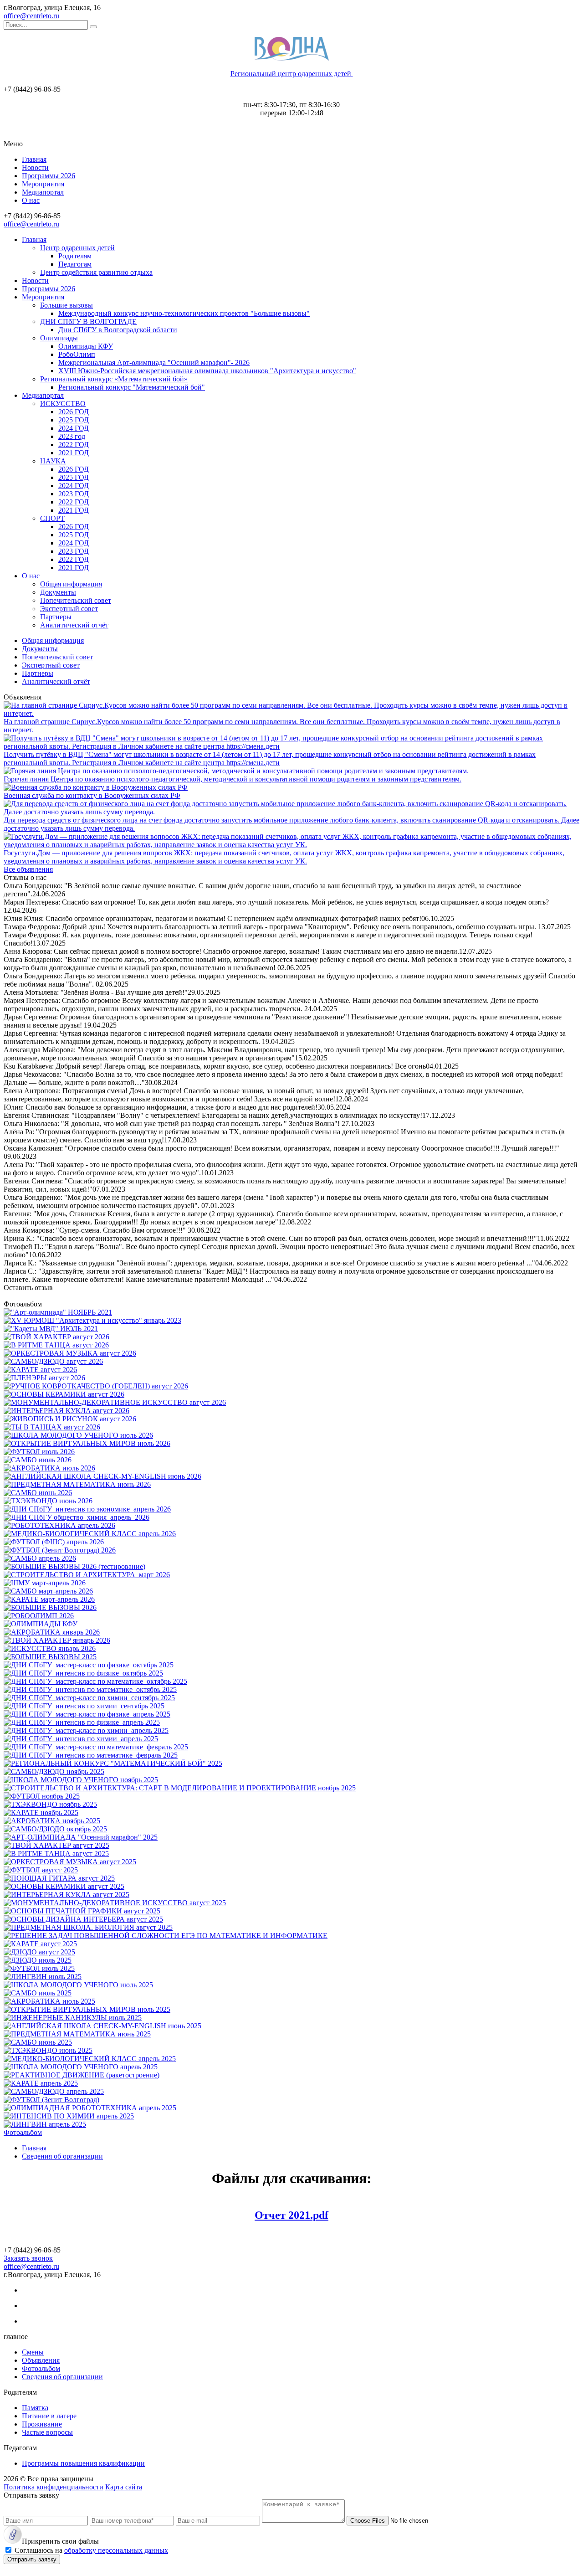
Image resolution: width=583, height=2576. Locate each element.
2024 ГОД (74, 428)
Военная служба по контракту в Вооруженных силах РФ (92, 795)
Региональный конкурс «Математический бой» (114, 379)
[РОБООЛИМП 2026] (39, 1616)
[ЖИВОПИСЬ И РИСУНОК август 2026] (70, 1419)
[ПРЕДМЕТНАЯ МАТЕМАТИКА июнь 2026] (77, 1484)
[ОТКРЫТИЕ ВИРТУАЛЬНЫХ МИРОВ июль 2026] (87, 1443)
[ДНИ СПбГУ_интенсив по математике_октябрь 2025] (90, 1689)
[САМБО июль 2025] (38, 1993)
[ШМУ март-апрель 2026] (45, 1583)
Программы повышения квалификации (83, 2463)
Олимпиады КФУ (86, 346)
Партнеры (56, 617)
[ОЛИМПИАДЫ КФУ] (41, 1624)
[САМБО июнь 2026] (38, 1493)
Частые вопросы (47, 2432)
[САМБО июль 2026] (38, 1460)
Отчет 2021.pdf (291, 2215)
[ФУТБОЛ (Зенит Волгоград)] (51, 2100)
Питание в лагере (49, 2416)
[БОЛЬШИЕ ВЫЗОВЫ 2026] (50, 1607)
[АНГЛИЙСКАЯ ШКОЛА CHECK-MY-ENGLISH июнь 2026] (102, 1476)
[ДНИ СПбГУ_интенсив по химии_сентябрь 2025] (84, 1706)
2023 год (72, 436)
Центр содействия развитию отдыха (96, 272)
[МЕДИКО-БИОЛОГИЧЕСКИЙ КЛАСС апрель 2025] (90, 2059)
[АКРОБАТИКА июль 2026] (49, 1468)
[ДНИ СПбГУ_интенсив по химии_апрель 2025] (81, 1739)
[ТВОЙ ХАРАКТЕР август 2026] (56, 1337)
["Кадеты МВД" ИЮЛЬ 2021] (51, 1329)
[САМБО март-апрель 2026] (48, 1591)
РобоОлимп (77, 354)
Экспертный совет (69, 609)
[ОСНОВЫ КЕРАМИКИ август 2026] (64, 1394)
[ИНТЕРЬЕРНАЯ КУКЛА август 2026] (66, 1411)
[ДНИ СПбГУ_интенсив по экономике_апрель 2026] (87, 1509)
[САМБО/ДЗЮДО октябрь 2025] (55, 1829)
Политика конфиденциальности (54, 2487)
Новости (35, 167)
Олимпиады (59, 338)
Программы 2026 (49, 176)
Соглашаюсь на (91, 2550)
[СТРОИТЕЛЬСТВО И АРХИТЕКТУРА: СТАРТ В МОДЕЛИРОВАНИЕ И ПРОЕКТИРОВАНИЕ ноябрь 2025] (180, 1788)
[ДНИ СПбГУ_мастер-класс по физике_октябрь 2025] (89, 1665)
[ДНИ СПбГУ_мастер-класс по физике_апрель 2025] (87, 1714)
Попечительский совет (76, 600)
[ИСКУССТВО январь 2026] (50, 1648)
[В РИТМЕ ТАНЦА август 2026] (56, 1345)
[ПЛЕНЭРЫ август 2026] (44, 1378)
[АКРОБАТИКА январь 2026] (52, 1632)
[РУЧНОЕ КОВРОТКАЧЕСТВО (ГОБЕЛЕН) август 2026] (96, 1386)
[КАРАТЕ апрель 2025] (41, 2083)
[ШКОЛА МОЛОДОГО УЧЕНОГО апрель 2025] (81, 2067)
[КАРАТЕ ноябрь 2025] (41, 1812)
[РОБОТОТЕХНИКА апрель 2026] (59, 1525)
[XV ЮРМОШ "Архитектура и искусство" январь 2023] (92, 1320)
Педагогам (75, 264)
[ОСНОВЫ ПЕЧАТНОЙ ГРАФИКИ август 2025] (82, 1911)
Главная (34, 159)
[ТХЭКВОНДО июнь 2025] (48, 2050)
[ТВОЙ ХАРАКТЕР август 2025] (56, 1845)
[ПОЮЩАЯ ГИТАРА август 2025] (59, 1878)
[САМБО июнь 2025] (38, 2042)
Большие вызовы (66, 305)
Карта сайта (124, 2487)
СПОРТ (52, 518)
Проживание (42, 2424)
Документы (58, 592)
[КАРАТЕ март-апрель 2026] (49, 1599)
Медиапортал (43, 192)
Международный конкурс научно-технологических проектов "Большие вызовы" (184, 313)
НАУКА (53, 461)
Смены (33, 2352)
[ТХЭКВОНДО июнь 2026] (48, 1501)
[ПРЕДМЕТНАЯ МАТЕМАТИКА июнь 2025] (77, 2034)
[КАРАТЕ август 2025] (40, 1944)
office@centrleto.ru (31, 16)
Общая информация (71, 584)
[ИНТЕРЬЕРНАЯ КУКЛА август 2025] (66, 1895)
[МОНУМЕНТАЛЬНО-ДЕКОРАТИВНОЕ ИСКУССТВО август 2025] (115, 1903)
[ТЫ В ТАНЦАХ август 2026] (52, 1427)
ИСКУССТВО (63, 404)
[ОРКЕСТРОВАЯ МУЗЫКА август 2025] (70, 1862)
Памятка (35, 2408)
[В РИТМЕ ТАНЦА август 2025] (56, 1854)
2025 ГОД (74, 420)
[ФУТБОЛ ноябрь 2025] (42, 1796)
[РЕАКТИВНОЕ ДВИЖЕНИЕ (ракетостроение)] (82, 2075)
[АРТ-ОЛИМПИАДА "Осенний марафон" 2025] (81, 1837)
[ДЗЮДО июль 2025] (38, 1960)
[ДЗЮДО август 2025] (39, 1952)
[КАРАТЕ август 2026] (40, 1370)
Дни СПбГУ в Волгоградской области (118, 330)
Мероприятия (43, 184)
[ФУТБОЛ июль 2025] (39, 1968)
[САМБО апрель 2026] (40, 1558)
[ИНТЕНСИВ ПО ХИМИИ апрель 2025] (69, 2116)
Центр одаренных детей (77, 248)
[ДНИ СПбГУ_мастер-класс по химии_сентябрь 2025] (89, 1698)
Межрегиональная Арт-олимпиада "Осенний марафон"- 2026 (154, 362)
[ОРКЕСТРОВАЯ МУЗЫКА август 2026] (70, 1353)
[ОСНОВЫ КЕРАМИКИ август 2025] (64, 1886)
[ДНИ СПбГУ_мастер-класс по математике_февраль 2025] (96, 1747)
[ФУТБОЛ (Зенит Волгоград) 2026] (60, 1550)
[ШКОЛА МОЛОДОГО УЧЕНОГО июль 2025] (78, 1985)
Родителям (75, 256)
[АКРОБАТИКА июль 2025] (49, 2001)
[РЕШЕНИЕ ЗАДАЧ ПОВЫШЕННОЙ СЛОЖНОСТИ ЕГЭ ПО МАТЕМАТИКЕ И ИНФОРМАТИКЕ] (166, 1936)
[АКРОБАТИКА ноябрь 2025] (52, 1821)
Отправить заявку (32, 2559)
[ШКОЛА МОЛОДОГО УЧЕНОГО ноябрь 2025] (81, 1780)
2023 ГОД (74, 494)
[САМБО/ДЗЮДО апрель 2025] (54, 2091)
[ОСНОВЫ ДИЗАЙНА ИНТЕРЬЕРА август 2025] (83, 1919)
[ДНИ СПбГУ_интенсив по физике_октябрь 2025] (83, 1673)
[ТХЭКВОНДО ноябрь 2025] (50, 1804)
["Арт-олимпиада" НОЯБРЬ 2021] (58, 1312)
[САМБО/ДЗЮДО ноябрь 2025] (54, 1771)
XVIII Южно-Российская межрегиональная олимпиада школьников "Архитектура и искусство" (207, 371)
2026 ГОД (74, 412)
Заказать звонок (28, 2258)
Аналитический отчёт (74, 625)
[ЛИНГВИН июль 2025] (43, 1977)
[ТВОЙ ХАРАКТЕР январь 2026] (57, 1640)
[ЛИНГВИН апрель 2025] (45, 2124)
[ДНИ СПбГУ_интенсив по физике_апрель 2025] (82, 1722)
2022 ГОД (74, 445)
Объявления (41, 2360)
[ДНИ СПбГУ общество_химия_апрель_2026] (77, 1517)
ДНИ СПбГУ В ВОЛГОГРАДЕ (88, 321)
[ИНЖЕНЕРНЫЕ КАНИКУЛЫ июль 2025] (73, 2018)
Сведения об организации (62, 2377)
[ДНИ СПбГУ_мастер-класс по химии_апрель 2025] (86, 1730)
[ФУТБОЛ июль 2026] (39, 1452)
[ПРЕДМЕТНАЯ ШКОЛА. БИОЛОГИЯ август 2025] (88, 1927)
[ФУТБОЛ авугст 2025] (41, 1870)
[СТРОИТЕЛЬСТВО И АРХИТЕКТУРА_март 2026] (87, 1575)
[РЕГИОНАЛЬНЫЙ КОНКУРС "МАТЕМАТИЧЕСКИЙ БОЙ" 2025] (113, 1763)
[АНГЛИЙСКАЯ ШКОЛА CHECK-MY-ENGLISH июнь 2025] (102, 2026)
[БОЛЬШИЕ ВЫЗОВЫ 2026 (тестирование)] (74, 1566)
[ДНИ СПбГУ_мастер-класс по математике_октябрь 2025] (95, 1681)
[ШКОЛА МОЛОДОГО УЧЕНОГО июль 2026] (78, 1435)
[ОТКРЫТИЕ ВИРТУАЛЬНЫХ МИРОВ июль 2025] (87, 2009)
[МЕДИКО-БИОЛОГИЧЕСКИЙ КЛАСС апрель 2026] (90, 1534)
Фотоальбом (23, 2132)
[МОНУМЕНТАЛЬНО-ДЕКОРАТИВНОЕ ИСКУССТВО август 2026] (115, 1402)
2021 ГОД (74, 453)
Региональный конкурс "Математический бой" (132, 387)
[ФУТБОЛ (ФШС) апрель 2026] (54, 1542)
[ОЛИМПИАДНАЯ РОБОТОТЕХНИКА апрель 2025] (90, 2108)
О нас (31, 200)
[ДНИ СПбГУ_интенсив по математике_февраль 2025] (91, 1755)
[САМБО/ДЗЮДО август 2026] (53, 1361)
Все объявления (28, 869)
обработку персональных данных (116, 2550)
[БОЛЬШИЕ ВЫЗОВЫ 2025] (50, 1657)
